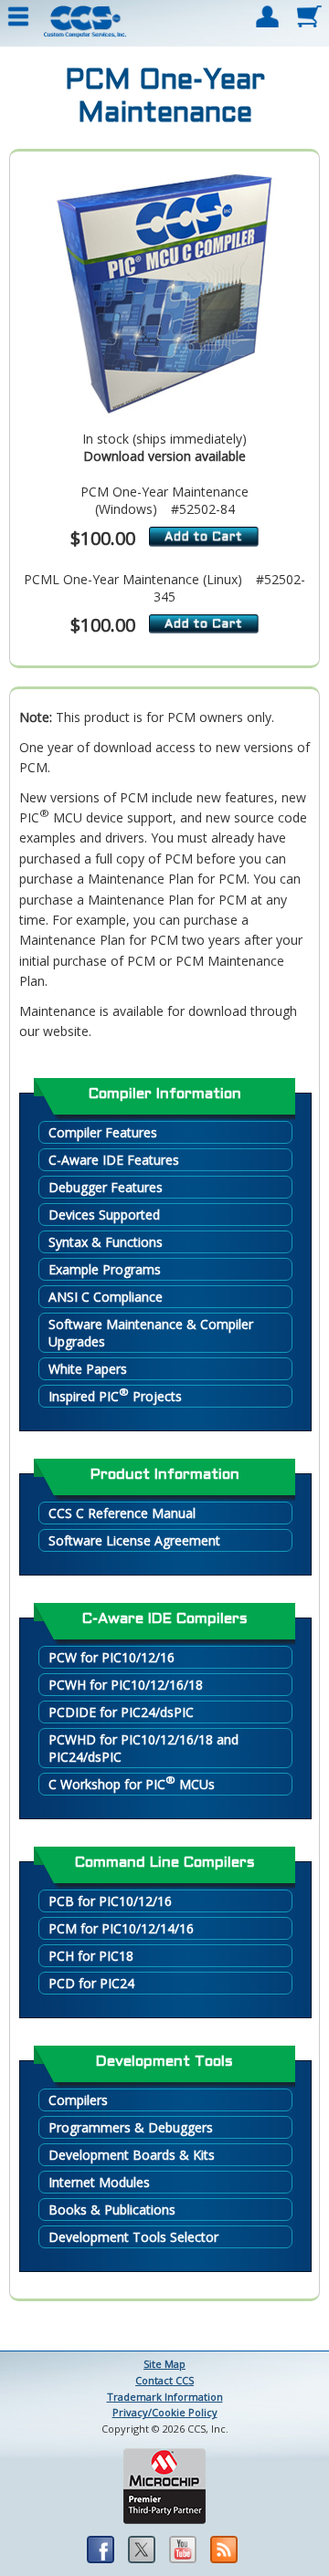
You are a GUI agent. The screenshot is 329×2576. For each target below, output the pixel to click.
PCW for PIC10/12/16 (111, 1657)
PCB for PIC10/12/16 (110, 1901)
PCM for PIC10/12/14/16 (121, 1928)
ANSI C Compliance (106, 1297)
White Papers (88, 1369)
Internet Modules (99, 2182)
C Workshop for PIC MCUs (132, 1783)
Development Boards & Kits (132, 2155)
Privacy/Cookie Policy (165, 2412)
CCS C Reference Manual (122, 1513)
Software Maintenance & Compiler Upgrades (151, 1333)
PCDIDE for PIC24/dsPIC (121, 1712)
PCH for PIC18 (91, 1956)
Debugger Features (106, 1187)
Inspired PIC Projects (115, 1395)
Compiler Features (103, 1132)
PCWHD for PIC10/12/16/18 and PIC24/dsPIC (143, 1748)
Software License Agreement (134, 1540)
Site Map (164, 2364)
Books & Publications (112, 2209)
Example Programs (105, 1269)
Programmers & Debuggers (131, 2127)
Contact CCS (164, 2380)
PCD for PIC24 (91, 1983)
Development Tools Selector (133, 2237)
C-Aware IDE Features (114, 1160)
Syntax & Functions (106, 1242)
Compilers (78, 2100)
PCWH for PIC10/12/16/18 (126, 1685)
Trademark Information (165, 2397)
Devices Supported (104, 1215)
